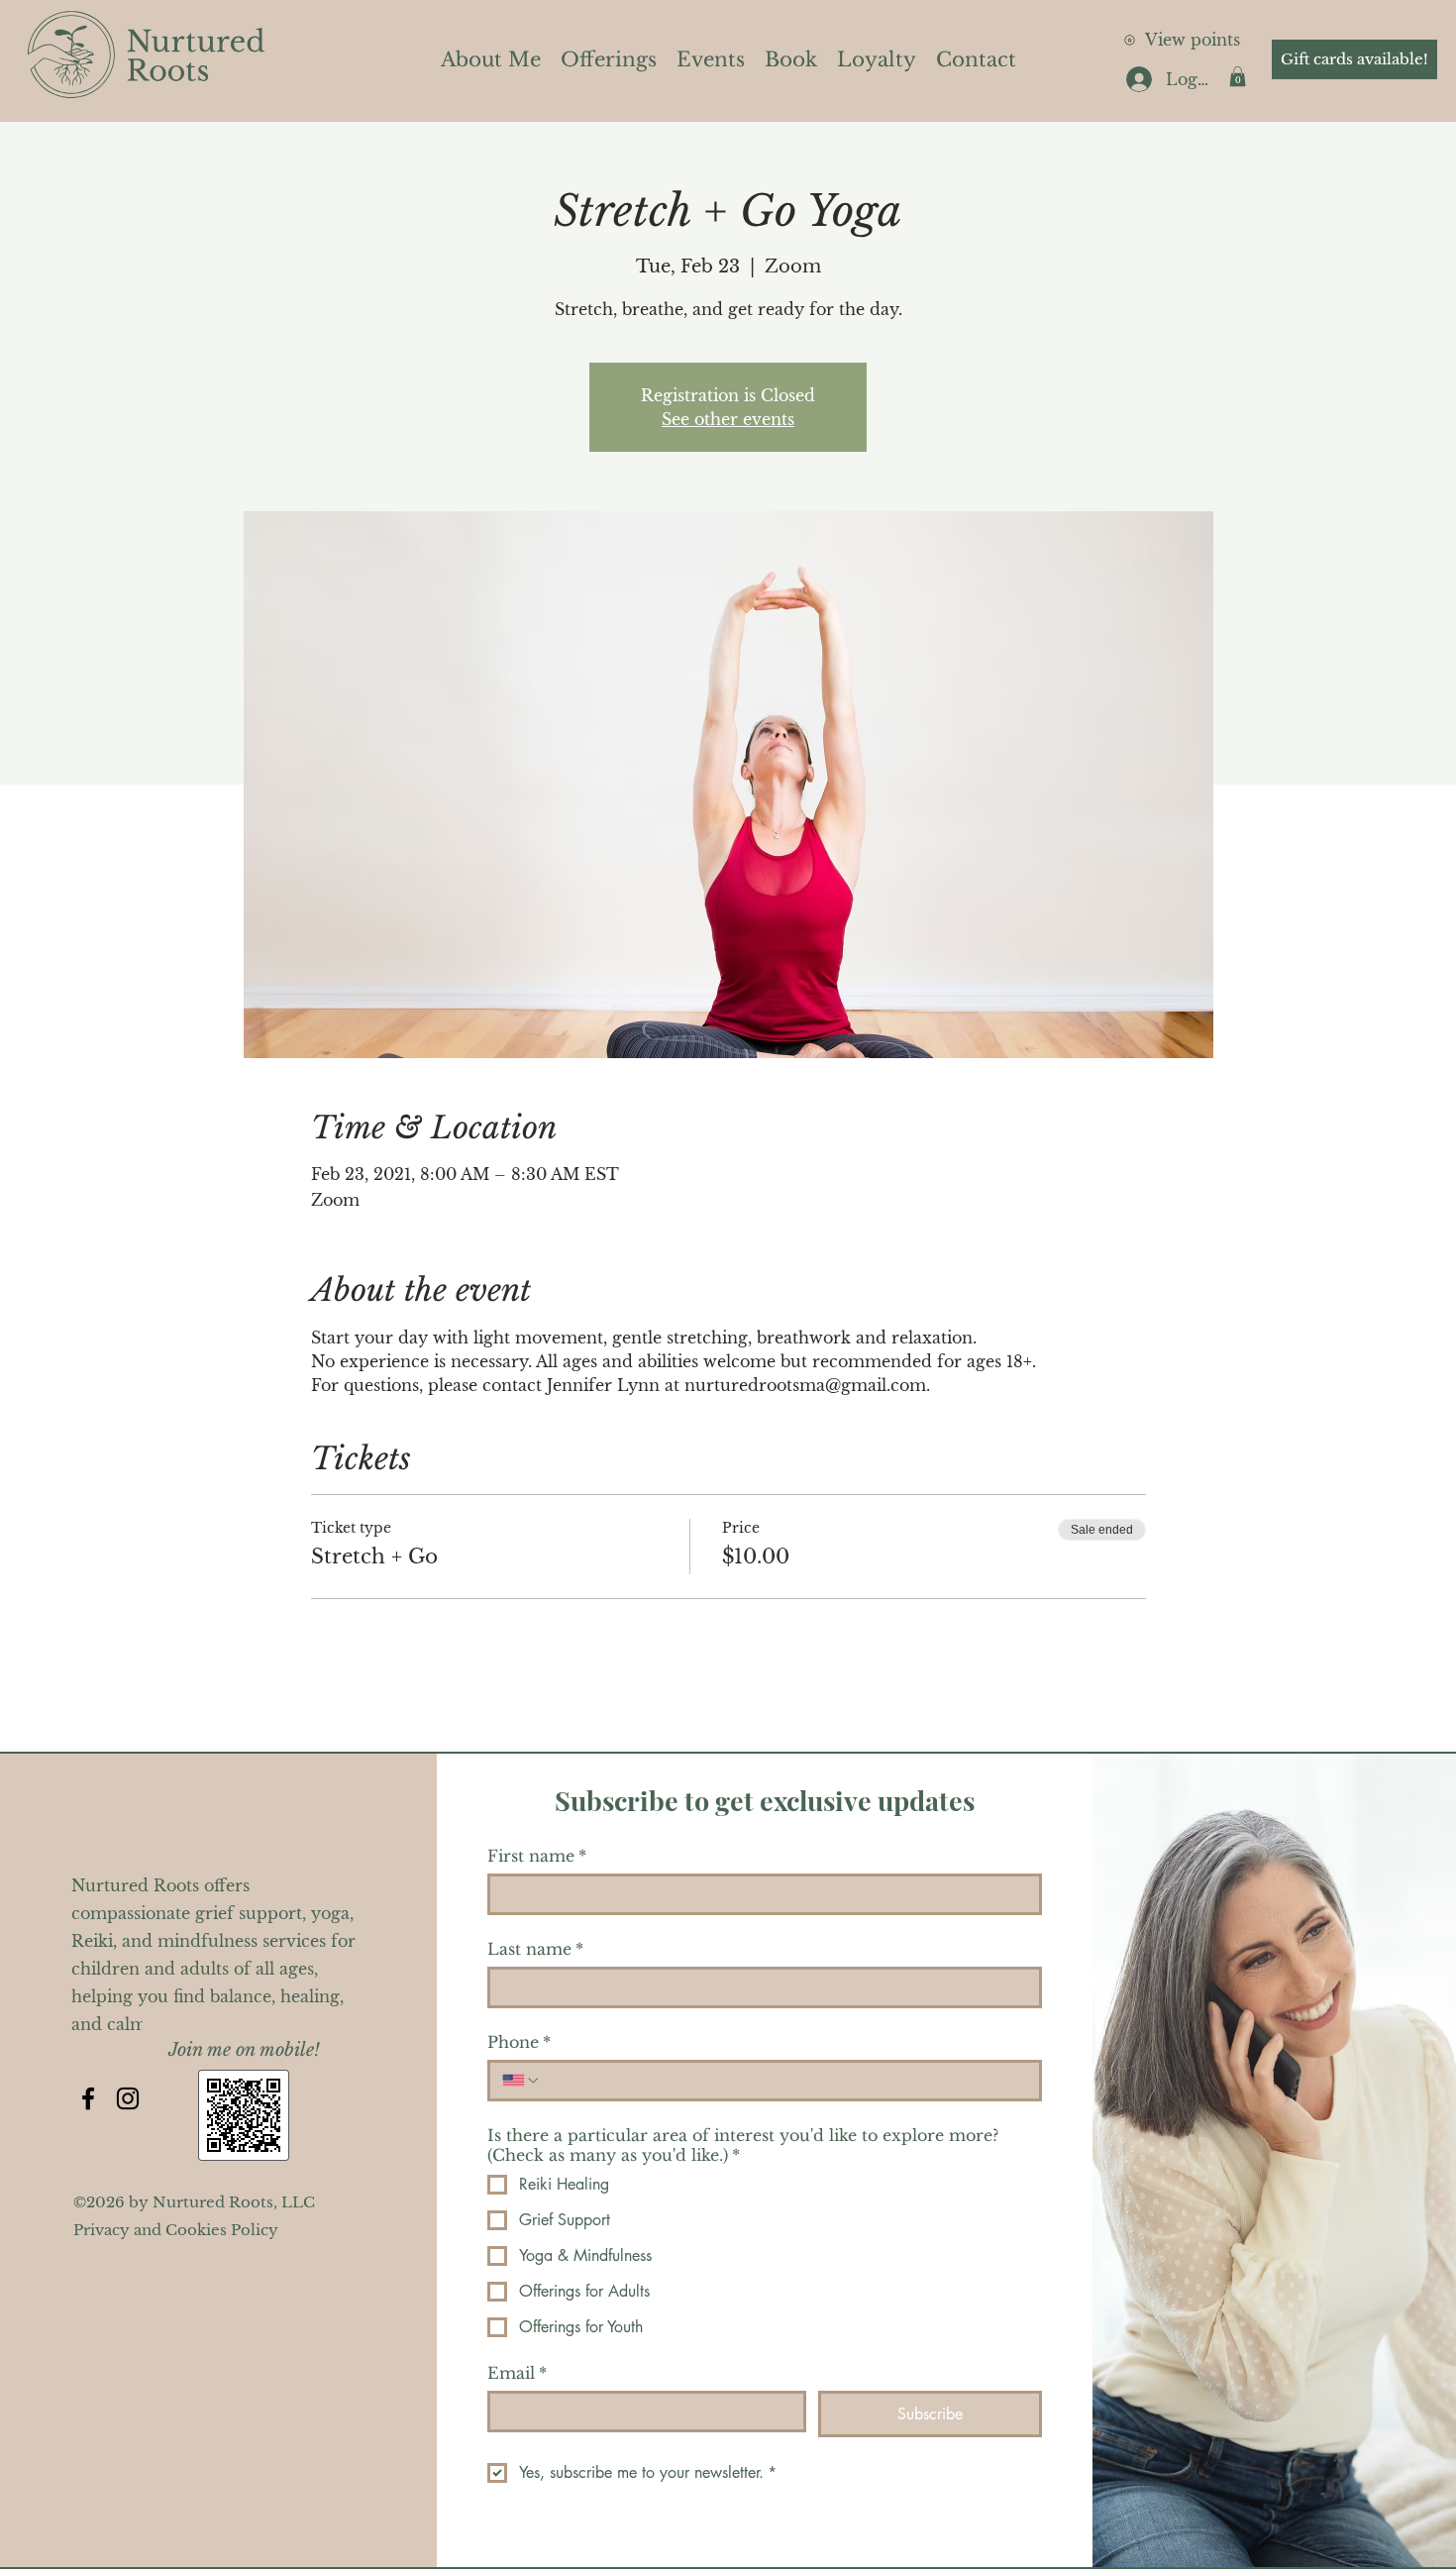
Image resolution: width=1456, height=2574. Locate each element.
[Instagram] (128, 2098)
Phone (519, 2042)
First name (537, 1856)
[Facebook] (88, 2098)
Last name (535, 1949)
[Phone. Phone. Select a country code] (521, 2081)
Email (517, 2373)
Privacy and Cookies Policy (176, 2230)
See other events (728, 419)
